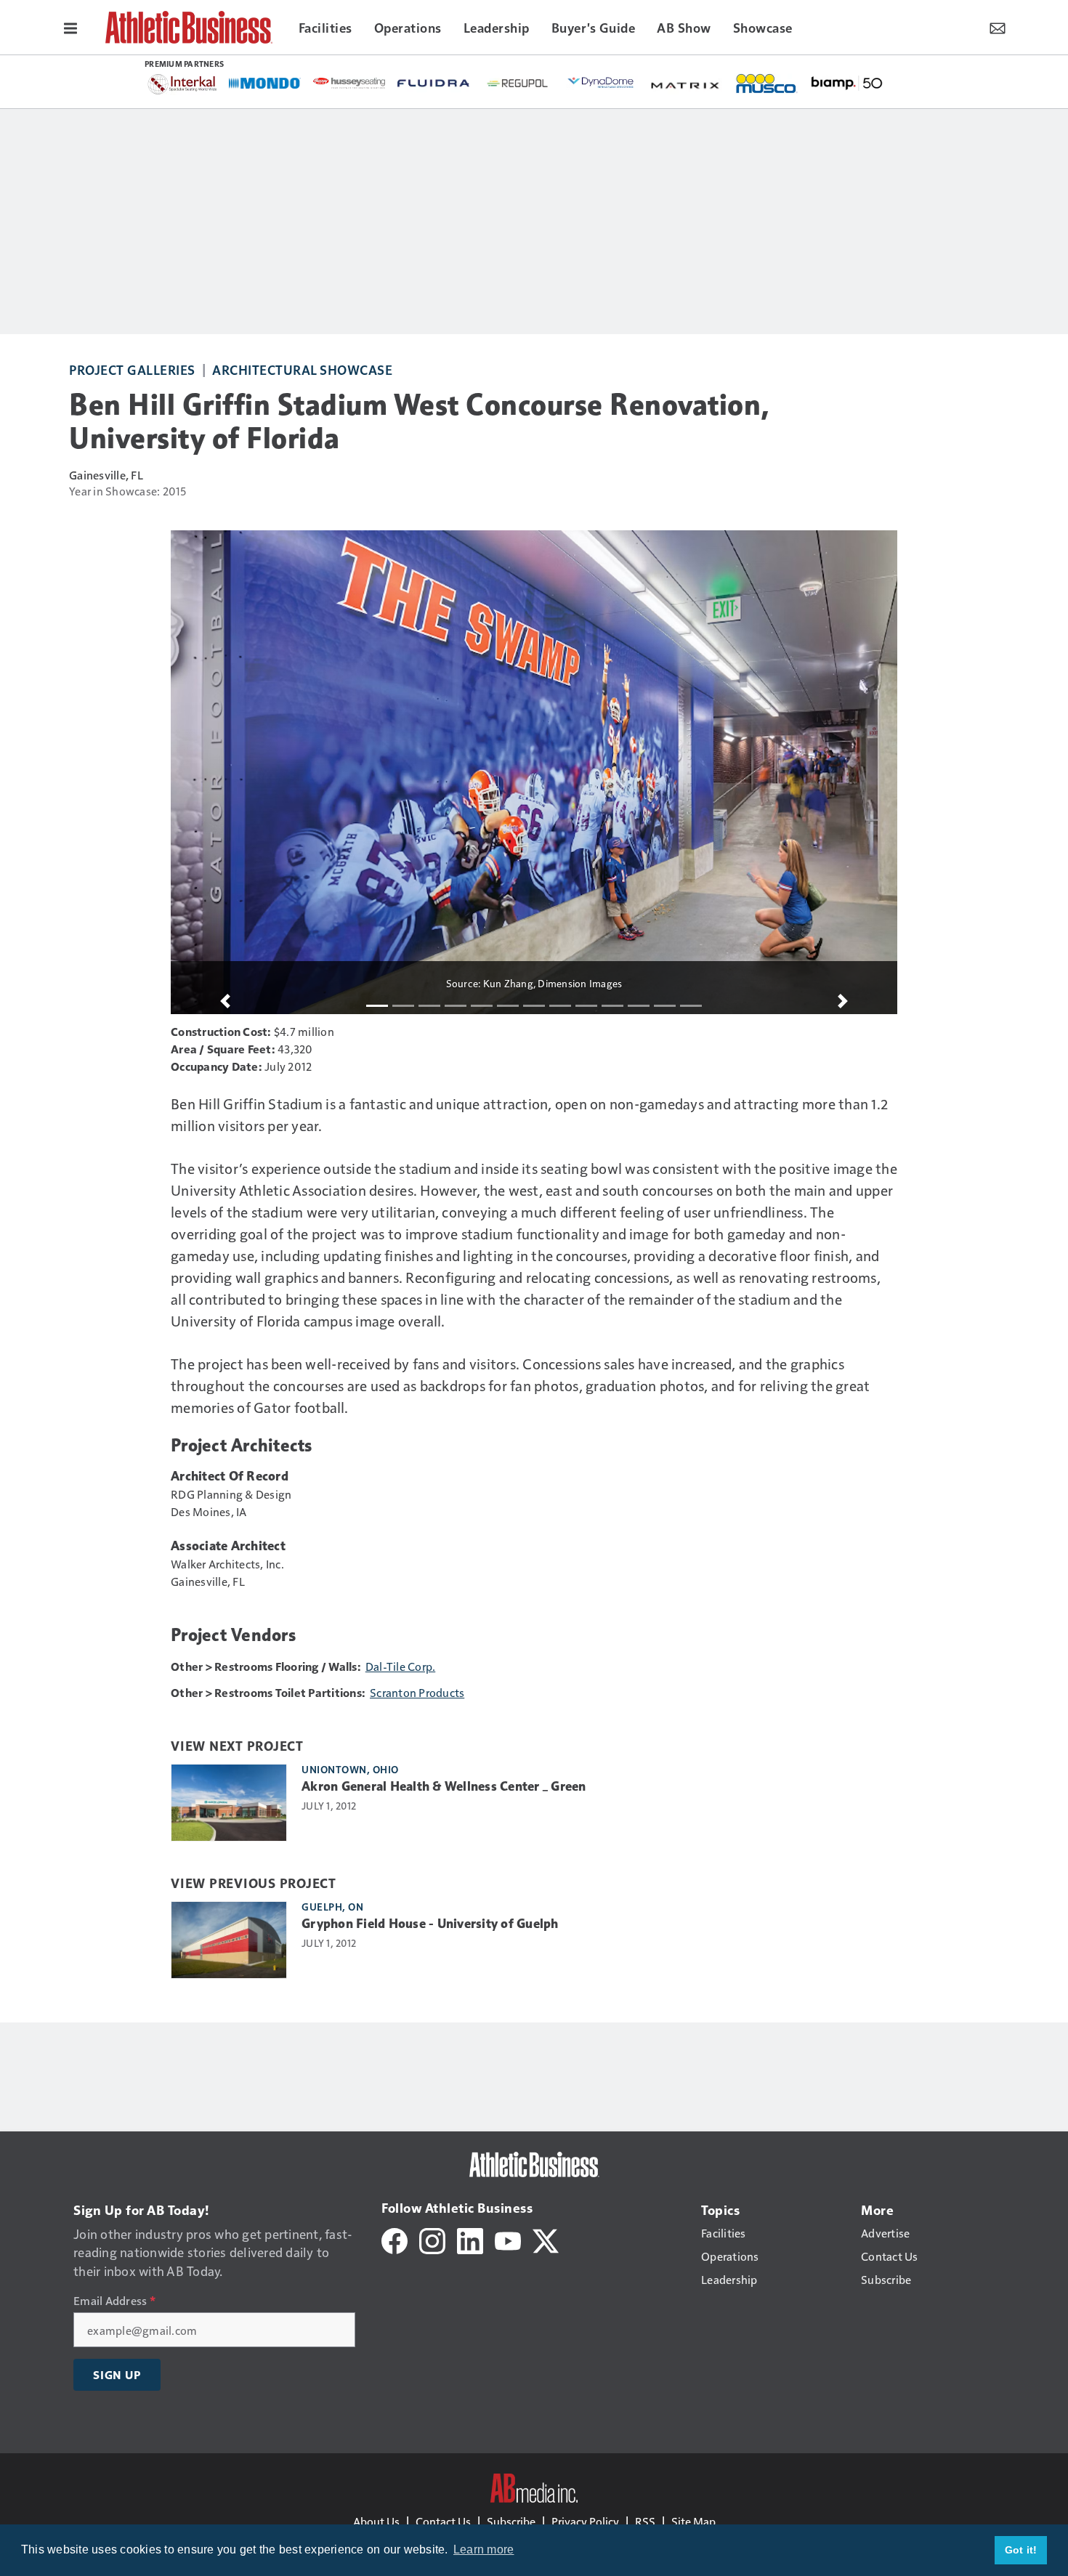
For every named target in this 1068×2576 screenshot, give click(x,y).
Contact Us (443, 2521)
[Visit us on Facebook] (395, 2239)
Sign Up (117, 2375)
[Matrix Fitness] (687, 84)
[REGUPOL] (518, 84)
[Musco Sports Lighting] (767, 84)
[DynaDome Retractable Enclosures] (602, 82)
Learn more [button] (484, 2549)
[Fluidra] (434, 83)
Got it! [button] (1021, 2550)
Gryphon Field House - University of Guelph (430, 1924)
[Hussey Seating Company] (349, 82)
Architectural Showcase (302, 369)
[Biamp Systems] (847, 82)
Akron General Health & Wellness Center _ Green (444, 1786)
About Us (376, 2521)
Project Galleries (132, 369)
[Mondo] (265, 82)
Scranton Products (417, 1692)
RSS (645, 2521)
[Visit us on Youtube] (508, 2239)
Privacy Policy (585, 2521)
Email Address (114, 2301)
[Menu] (70, 27)
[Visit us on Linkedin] (470, 2239)
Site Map (693, 2521)
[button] (225, 1001)
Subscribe (511, 2521)
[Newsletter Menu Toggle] (998, 27)
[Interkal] (182, 84)
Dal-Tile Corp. (401, 1666)
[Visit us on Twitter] (546, 2239)
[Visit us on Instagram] (432, 2239)
